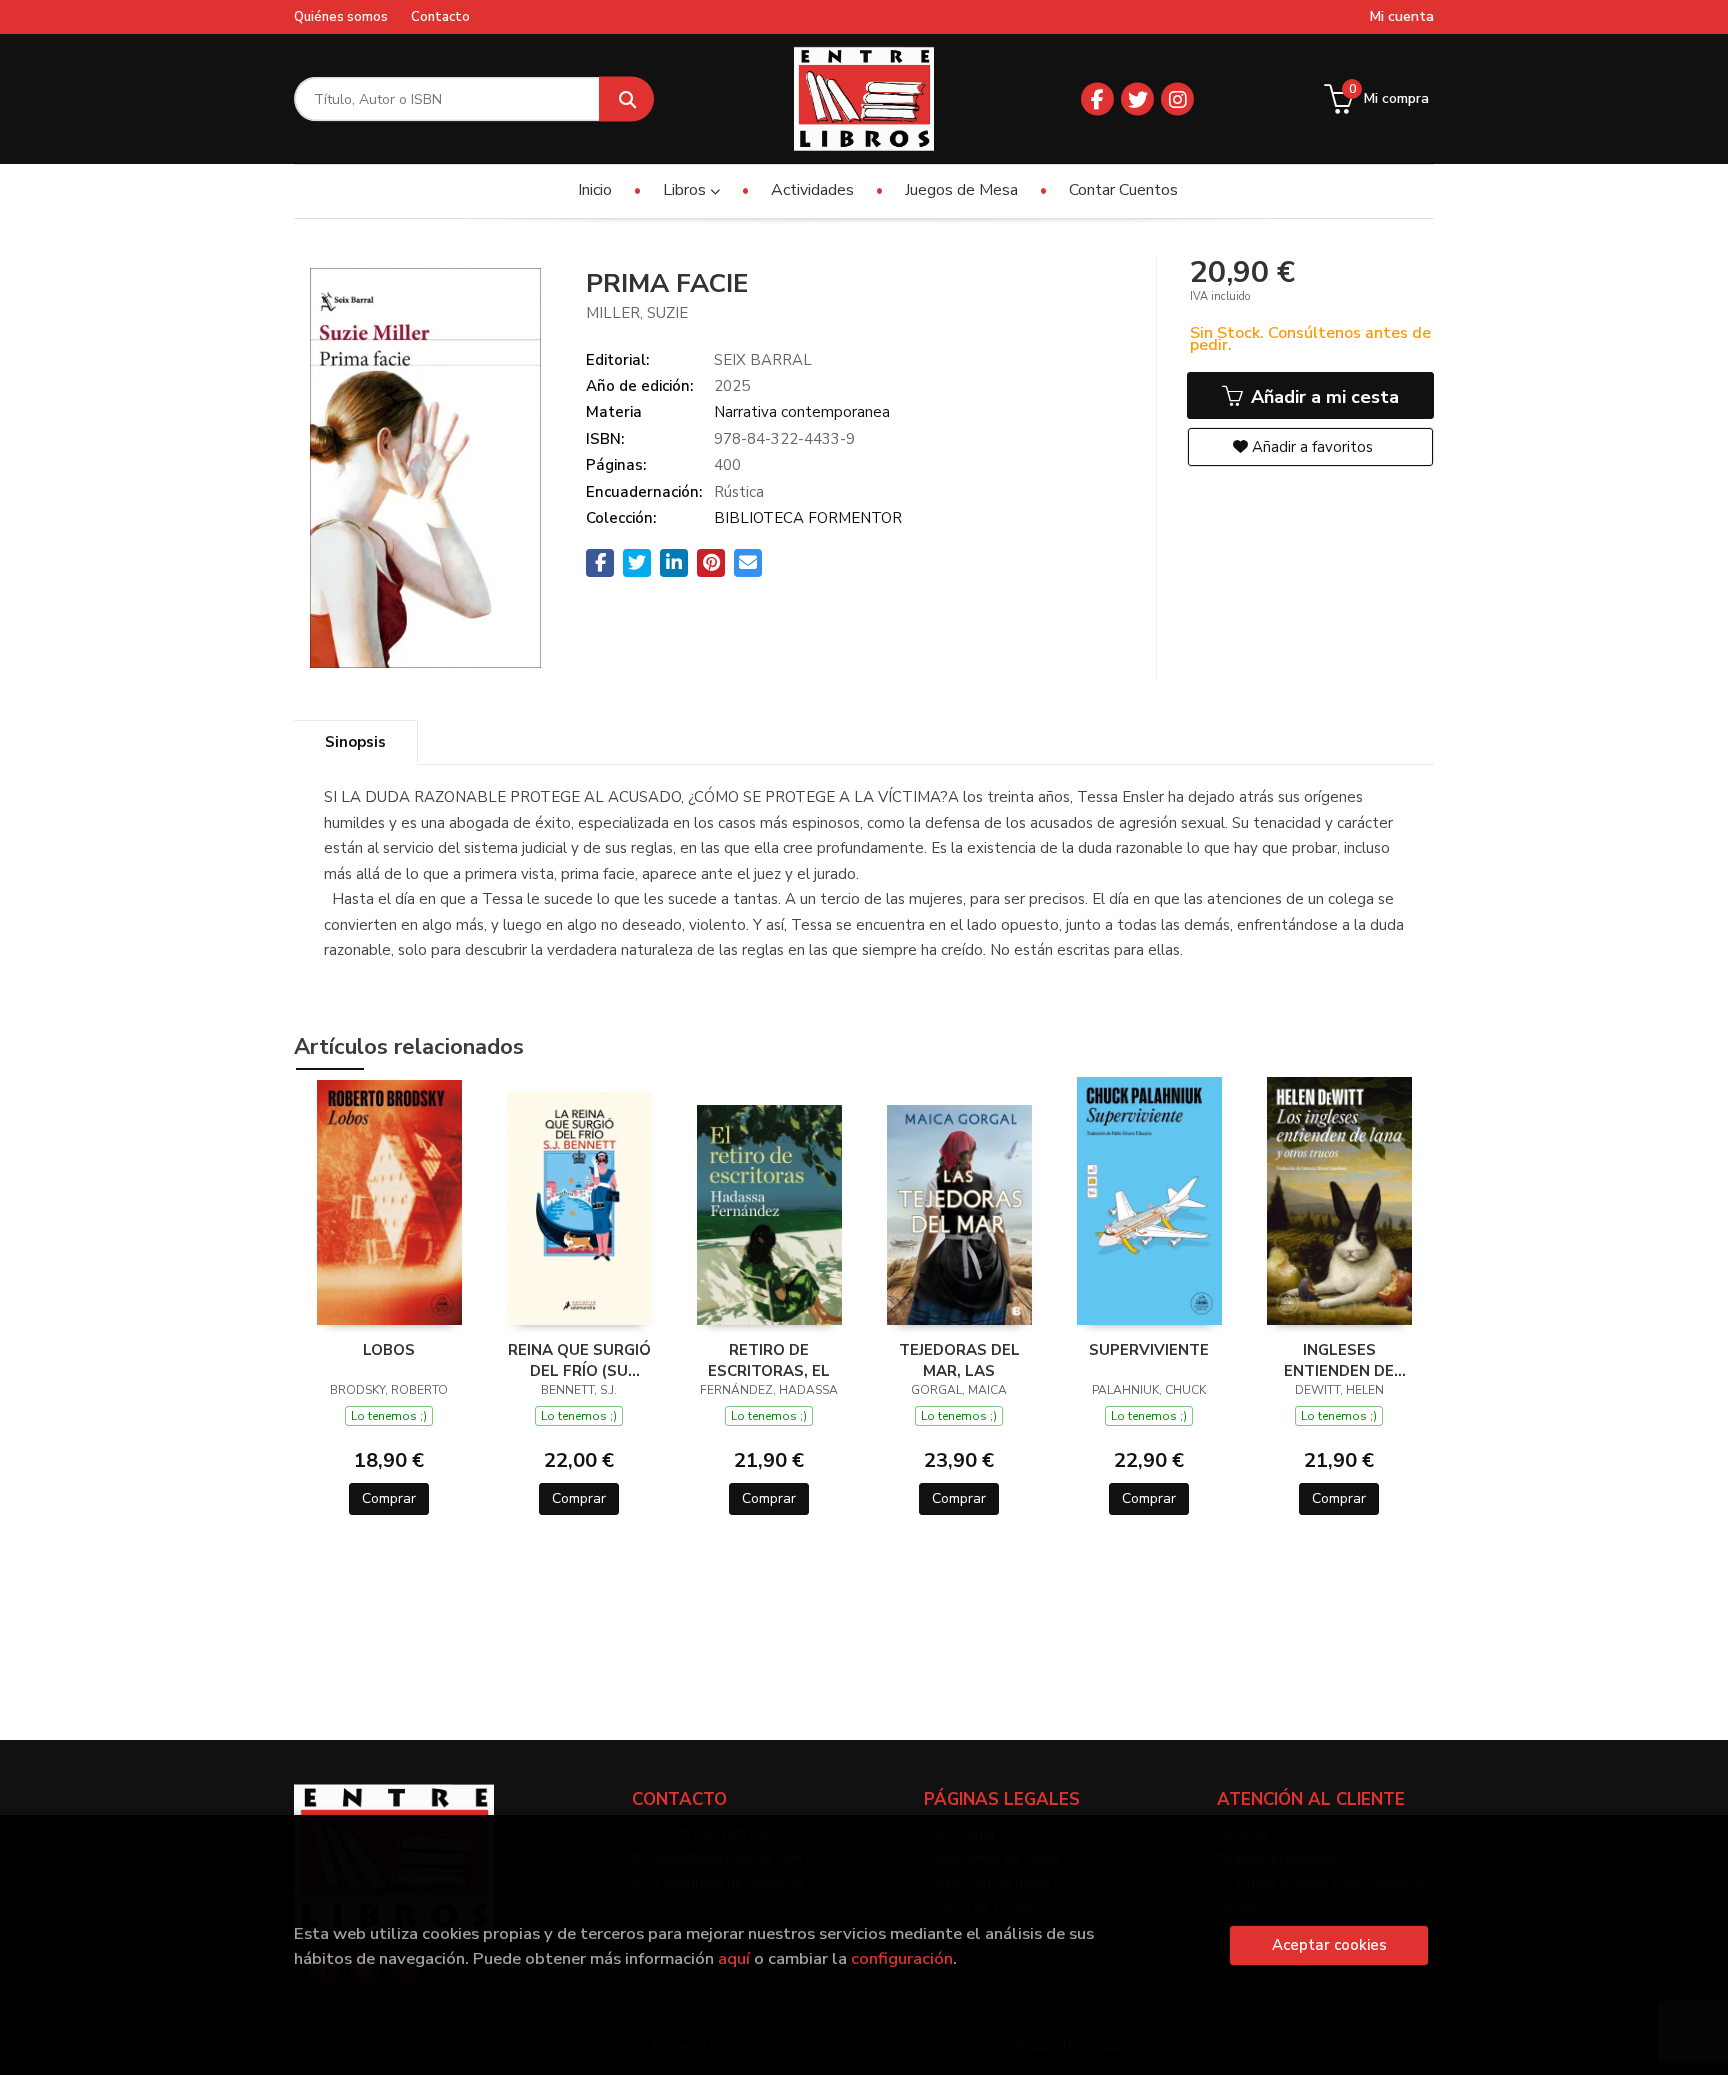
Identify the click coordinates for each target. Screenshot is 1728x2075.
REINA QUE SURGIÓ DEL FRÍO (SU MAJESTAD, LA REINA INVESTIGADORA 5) (579, 1360)
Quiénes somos (341, 17)
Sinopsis (355, 742)
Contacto (440, 17)
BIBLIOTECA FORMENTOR (808, 518)
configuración (902, 1958)
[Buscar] (626, 99)
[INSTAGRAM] (1177, 99)
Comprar (389, 1498)
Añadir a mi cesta (1322, 397)
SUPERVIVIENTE (1149, 1350)
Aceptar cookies (1329, 1945)
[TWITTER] (1137, 99)
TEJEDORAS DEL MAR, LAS (959, 1360)
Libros (686, 190)
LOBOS (389, 1350)
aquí (734, 1958)
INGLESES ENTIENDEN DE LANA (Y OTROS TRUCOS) (1339, 1360)
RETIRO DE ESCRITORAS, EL (769, 1360)
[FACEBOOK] (1097, 99)
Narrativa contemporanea (802, 412)
